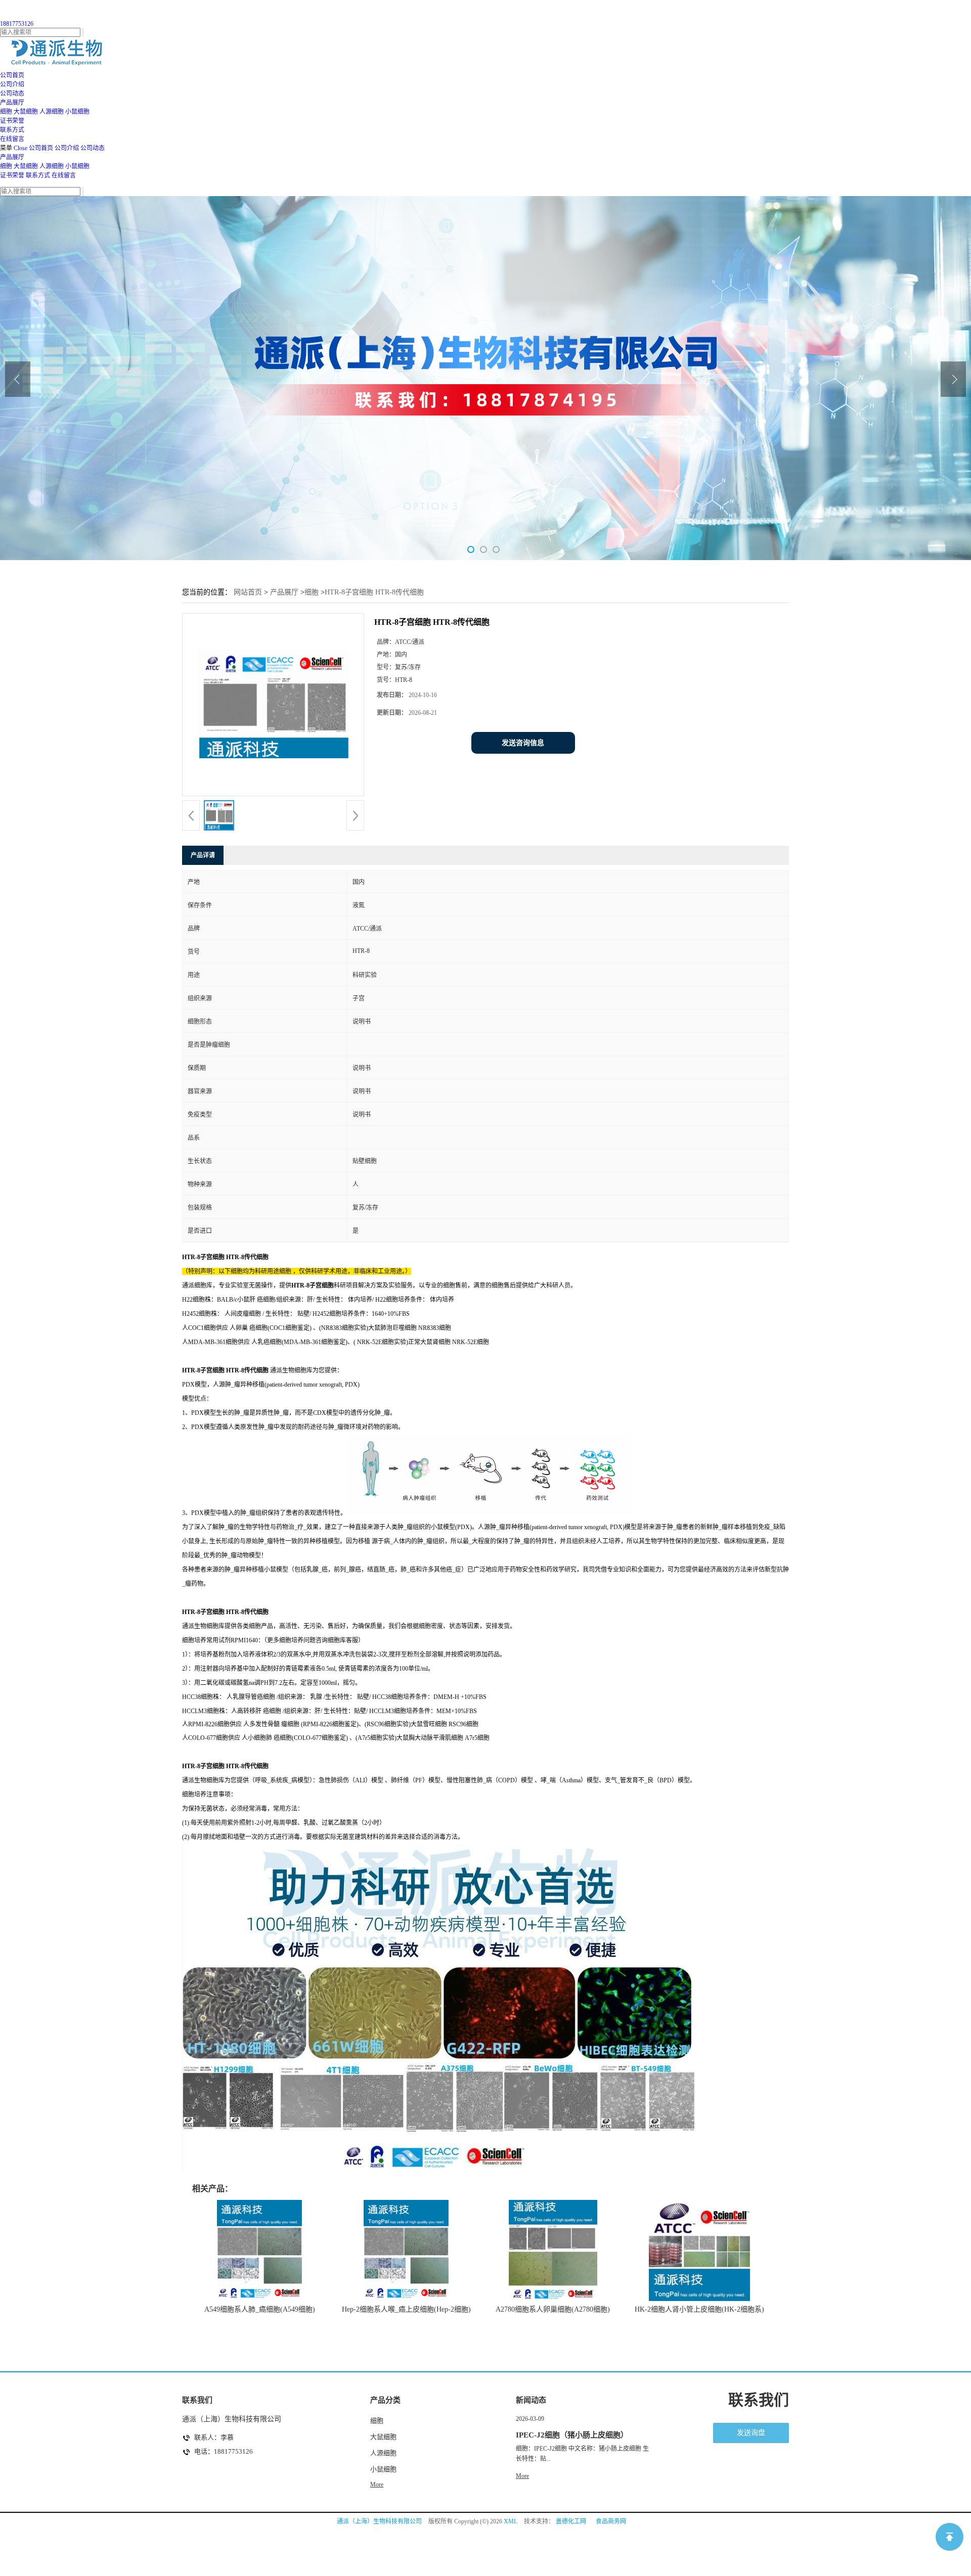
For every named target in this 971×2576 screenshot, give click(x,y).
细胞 (6, 112)
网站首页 (248, 592)
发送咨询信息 (523, 743)
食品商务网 (611, 2521)
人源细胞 (52, 112)
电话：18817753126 (224, 2451)
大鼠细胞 (26, 112)
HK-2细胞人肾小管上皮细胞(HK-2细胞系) (699, 2309)
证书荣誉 (12, 175)
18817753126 (17, 24)
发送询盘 (751, 2433)
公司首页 (41, 148)
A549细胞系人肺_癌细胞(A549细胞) (260, 2309)
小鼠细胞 (77, 112)
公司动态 (93, 148)
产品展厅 (12, 157)
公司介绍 (67, 148)
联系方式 (38, 175)
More (377, 2485)
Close (20, 148)
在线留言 (64, 175)
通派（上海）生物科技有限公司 (379, 2521)
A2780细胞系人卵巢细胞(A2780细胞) (553, 2309)
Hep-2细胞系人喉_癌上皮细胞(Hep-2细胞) (406, 2309)
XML (511, 2521)
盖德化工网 (571, 2521)
